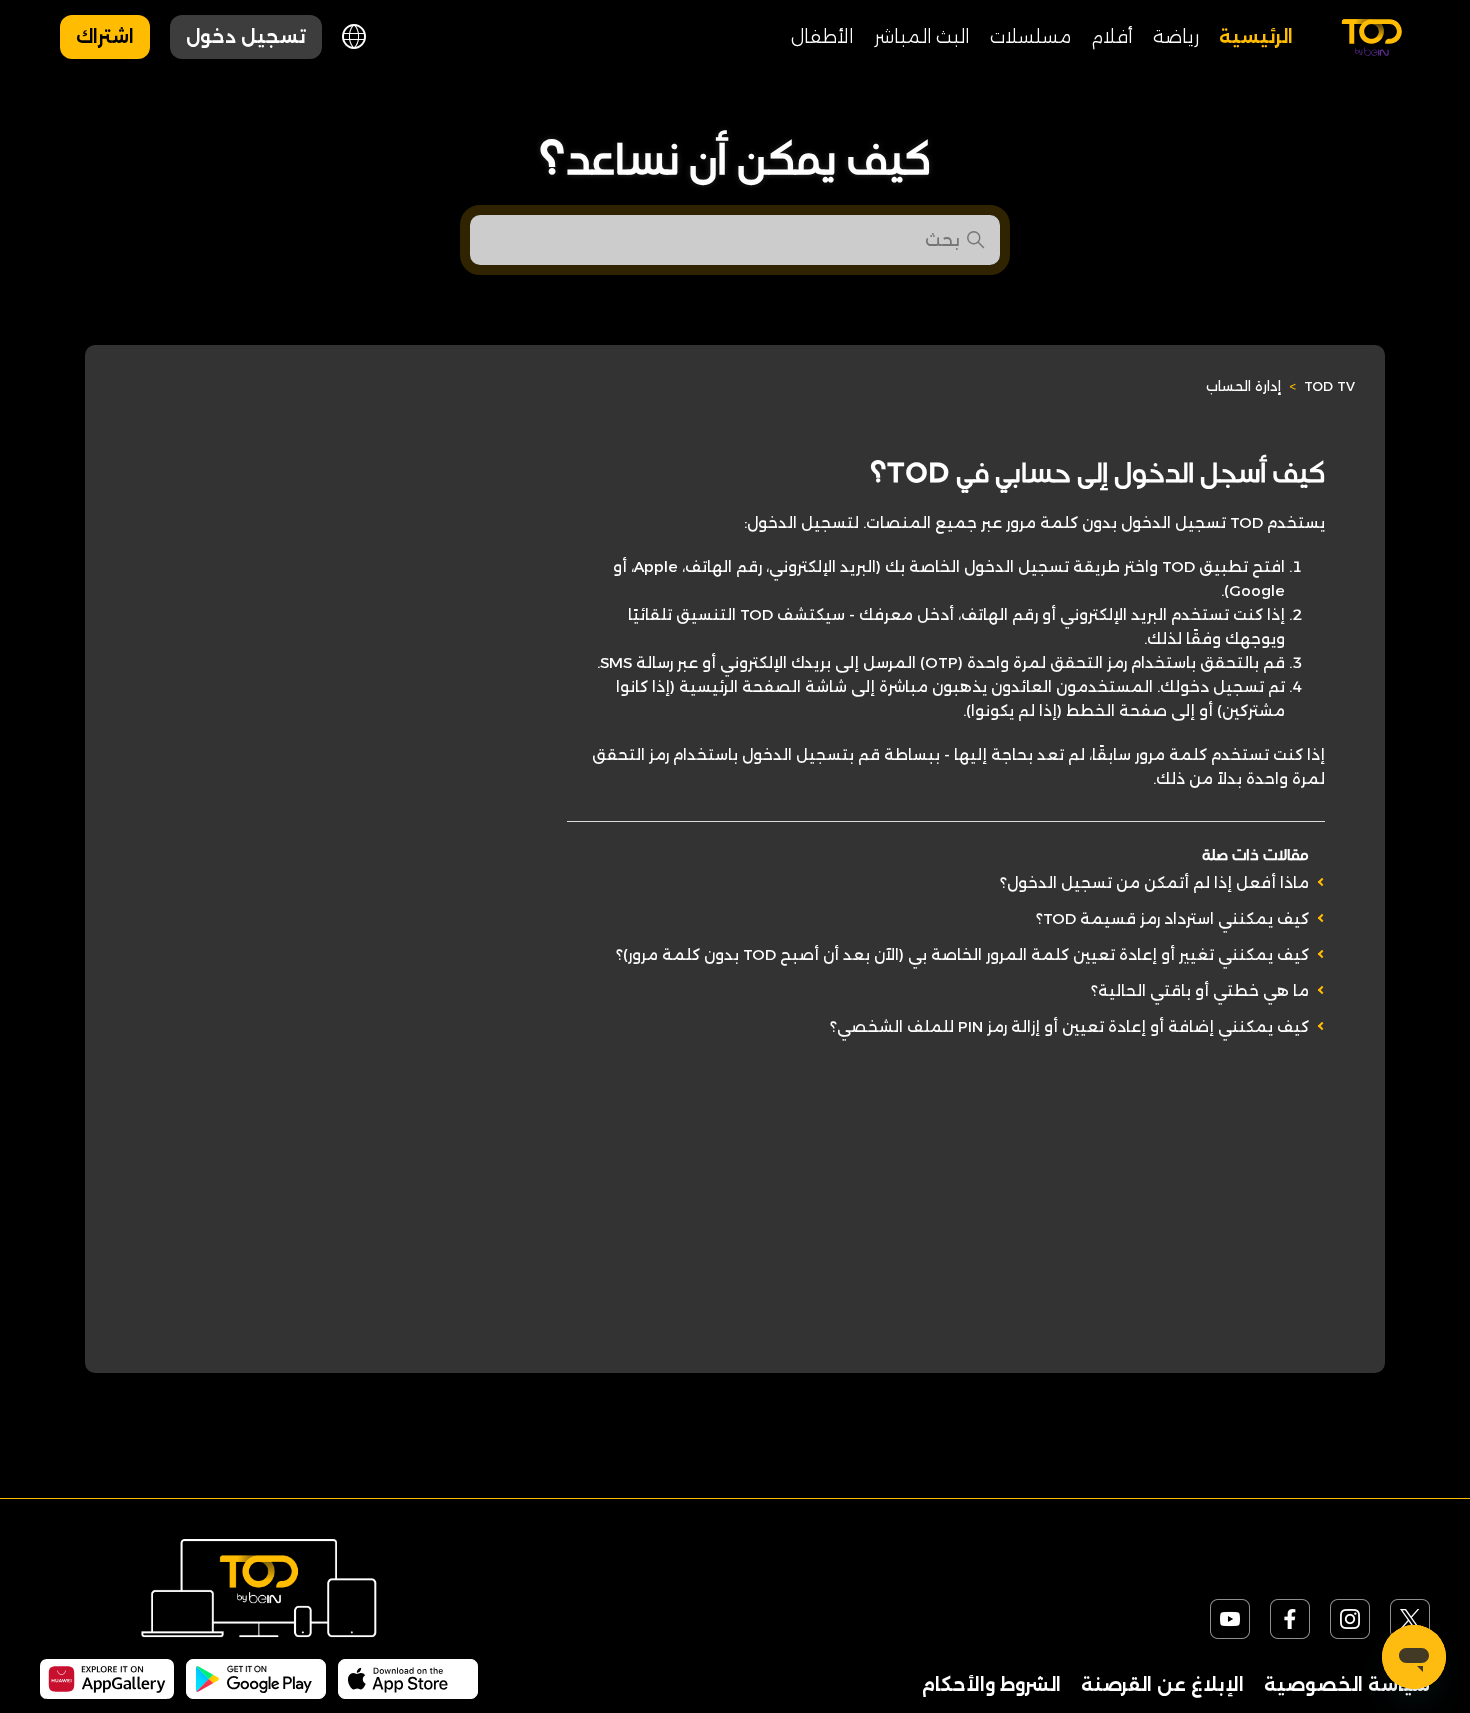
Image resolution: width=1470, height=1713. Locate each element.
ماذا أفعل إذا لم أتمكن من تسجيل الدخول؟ (1154, 882)
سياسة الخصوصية (1347, 1685)
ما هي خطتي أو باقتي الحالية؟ (1200, 990)
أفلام (1112, 37)
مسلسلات (1030, 37)
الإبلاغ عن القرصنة (1162, 1685)
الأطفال (822, 37)
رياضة (1176, 37)
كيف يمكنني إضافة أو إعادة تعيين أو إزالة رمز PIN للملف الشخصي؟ (1069, 1026)
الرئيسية (1256, 37)
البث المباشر (922, 37)
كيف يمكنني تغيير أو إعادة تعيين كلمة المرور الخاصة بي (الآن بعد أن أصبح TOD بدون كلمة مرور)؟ (962, 954)
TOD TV (1329, 386)
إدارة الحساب (1243, 386)
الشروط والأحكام (991, 1685)
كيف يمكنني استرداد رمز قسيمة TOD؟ (1172, 918)
